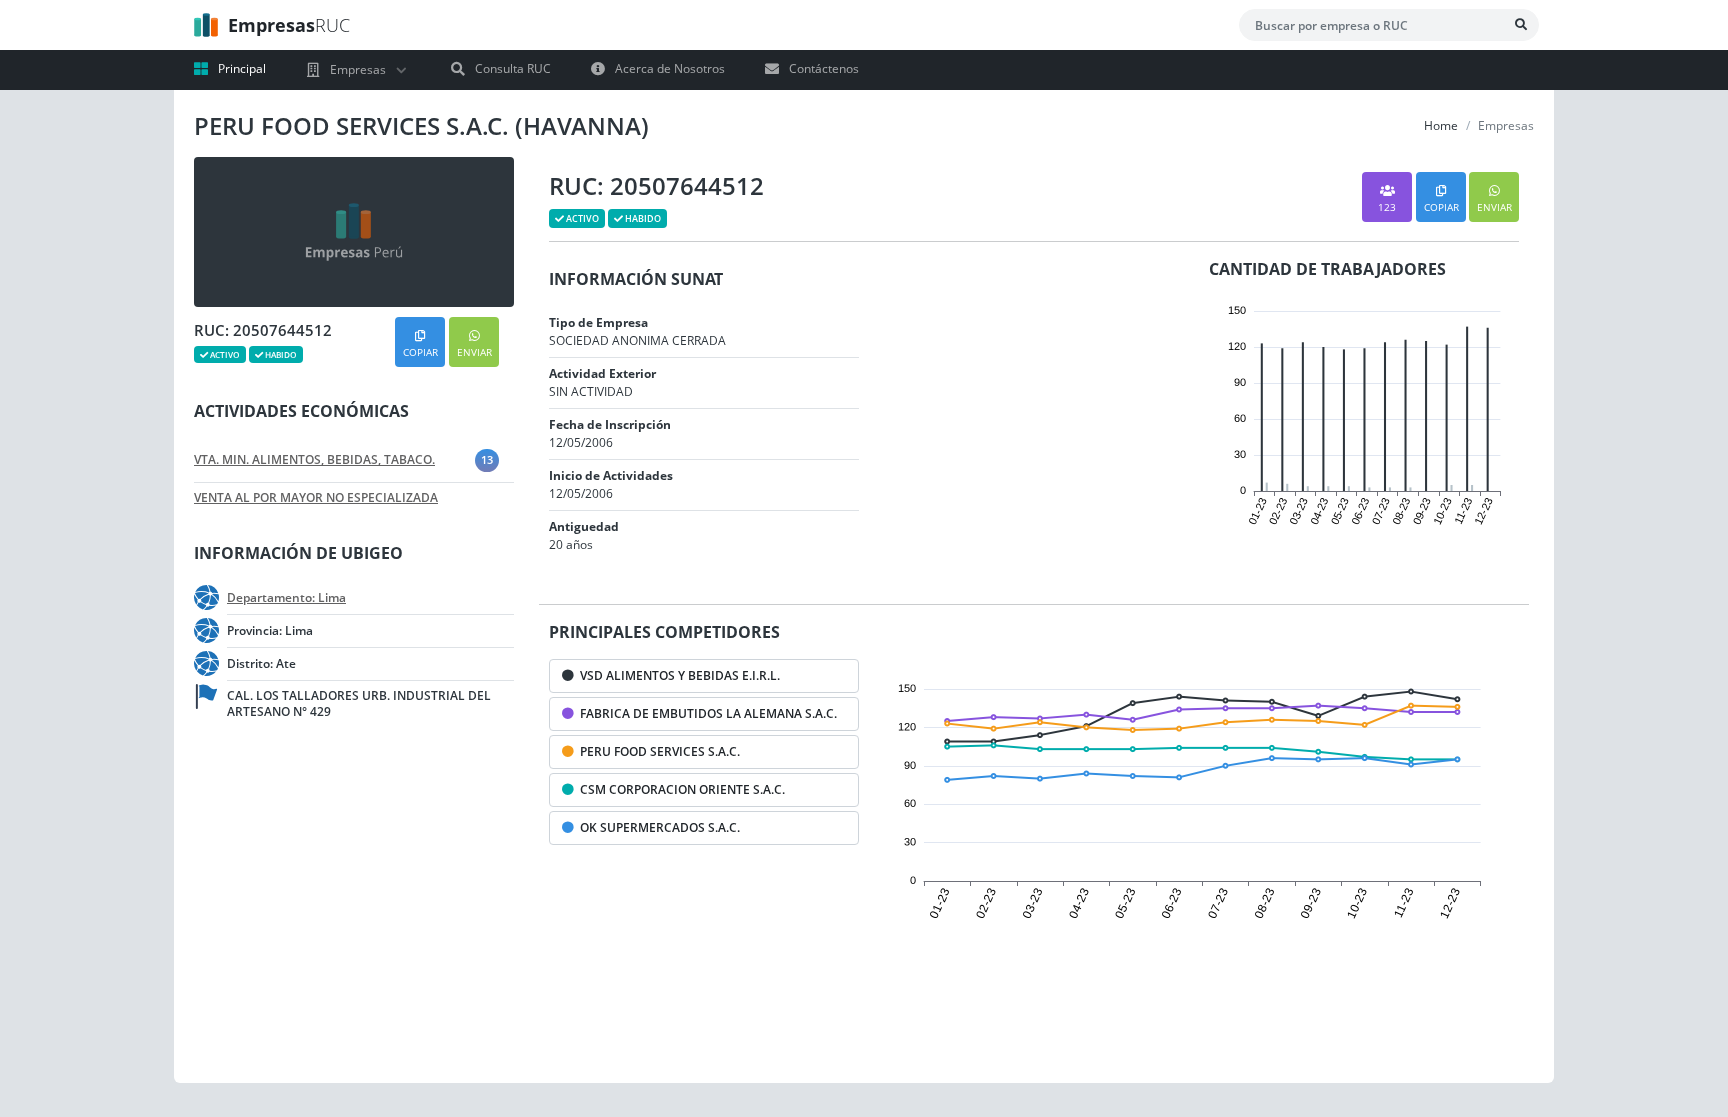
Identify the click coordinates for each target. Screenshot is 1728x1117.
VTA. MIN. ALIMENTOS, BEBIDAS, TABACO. (314, 460)
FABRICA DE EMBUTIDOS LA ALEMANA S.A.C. (705, 713)
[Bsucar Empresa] (1521, 25)
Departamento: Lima (286, 598)
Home (1441, 125)
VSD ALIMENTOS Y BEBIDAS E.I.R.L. (677, 675)
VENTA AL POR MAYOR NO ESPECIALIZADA (316, 498)
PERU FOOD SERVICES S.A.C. (657, 751)
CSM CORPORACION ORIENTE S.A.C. (679, 789)
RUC (289, 25)
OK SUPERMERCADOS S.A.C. (657, 827)
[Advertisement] (334, 908)
